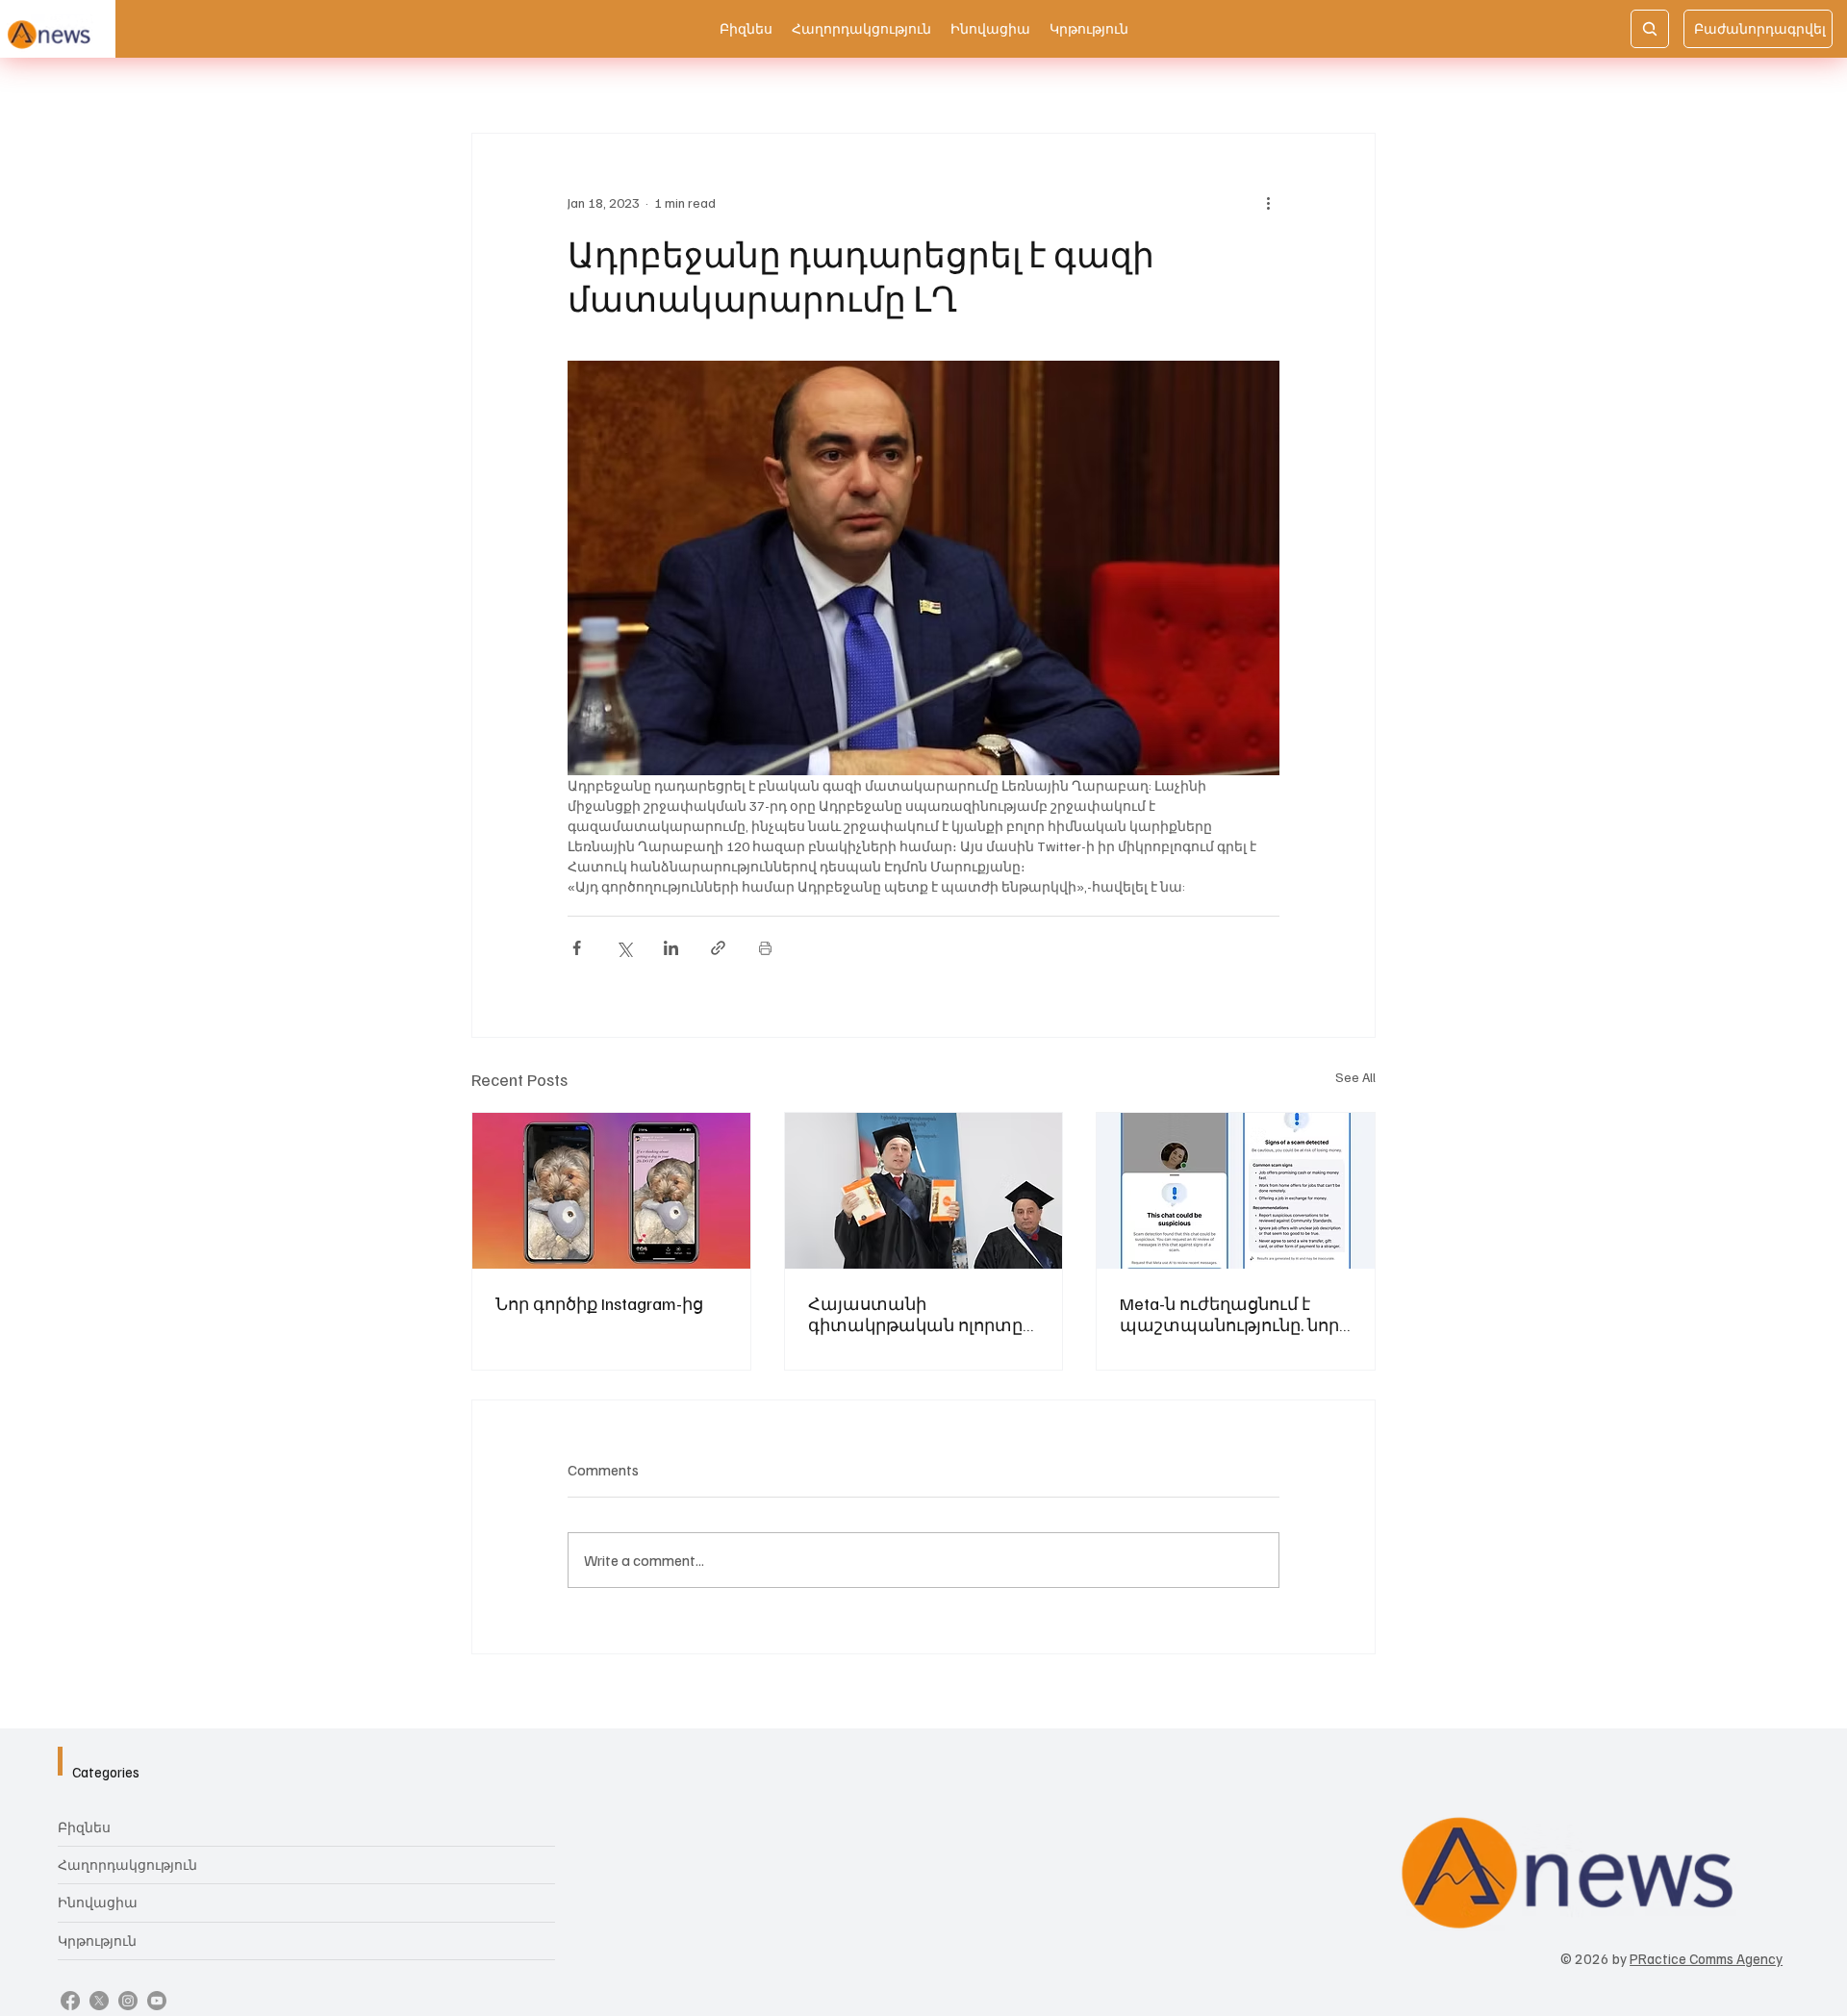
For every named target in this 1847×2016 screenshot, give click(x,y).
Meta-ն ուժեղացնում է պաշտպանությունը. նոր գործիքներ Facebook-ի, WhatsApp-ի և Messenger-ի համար (1229, 1314)
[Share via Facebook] (577, 948)
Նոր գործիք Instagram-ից (599, 1303)
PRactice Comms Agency (1706, 1958)
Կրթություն (97, 1940)
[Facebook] (70, 2001)
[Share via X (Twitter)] (624, 948)
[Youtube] (157, 2001)
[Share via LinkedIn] (671, 948)
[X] (99, 2001)
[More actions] (1268, 203)
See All (1355, 1077)
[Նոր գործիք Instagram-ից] (611, 1191)
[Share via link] (718, 948)
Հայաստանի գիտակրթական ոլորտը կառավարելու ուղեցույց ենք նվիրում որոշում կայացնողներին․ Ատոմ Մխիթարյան (920, 1314)
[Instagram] (128, 2001)
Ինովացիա (98, 1902)
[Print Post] (765, 948)
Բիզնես (84, 1827)
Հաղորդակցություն (127, 1865)
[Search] (1650, 29)
